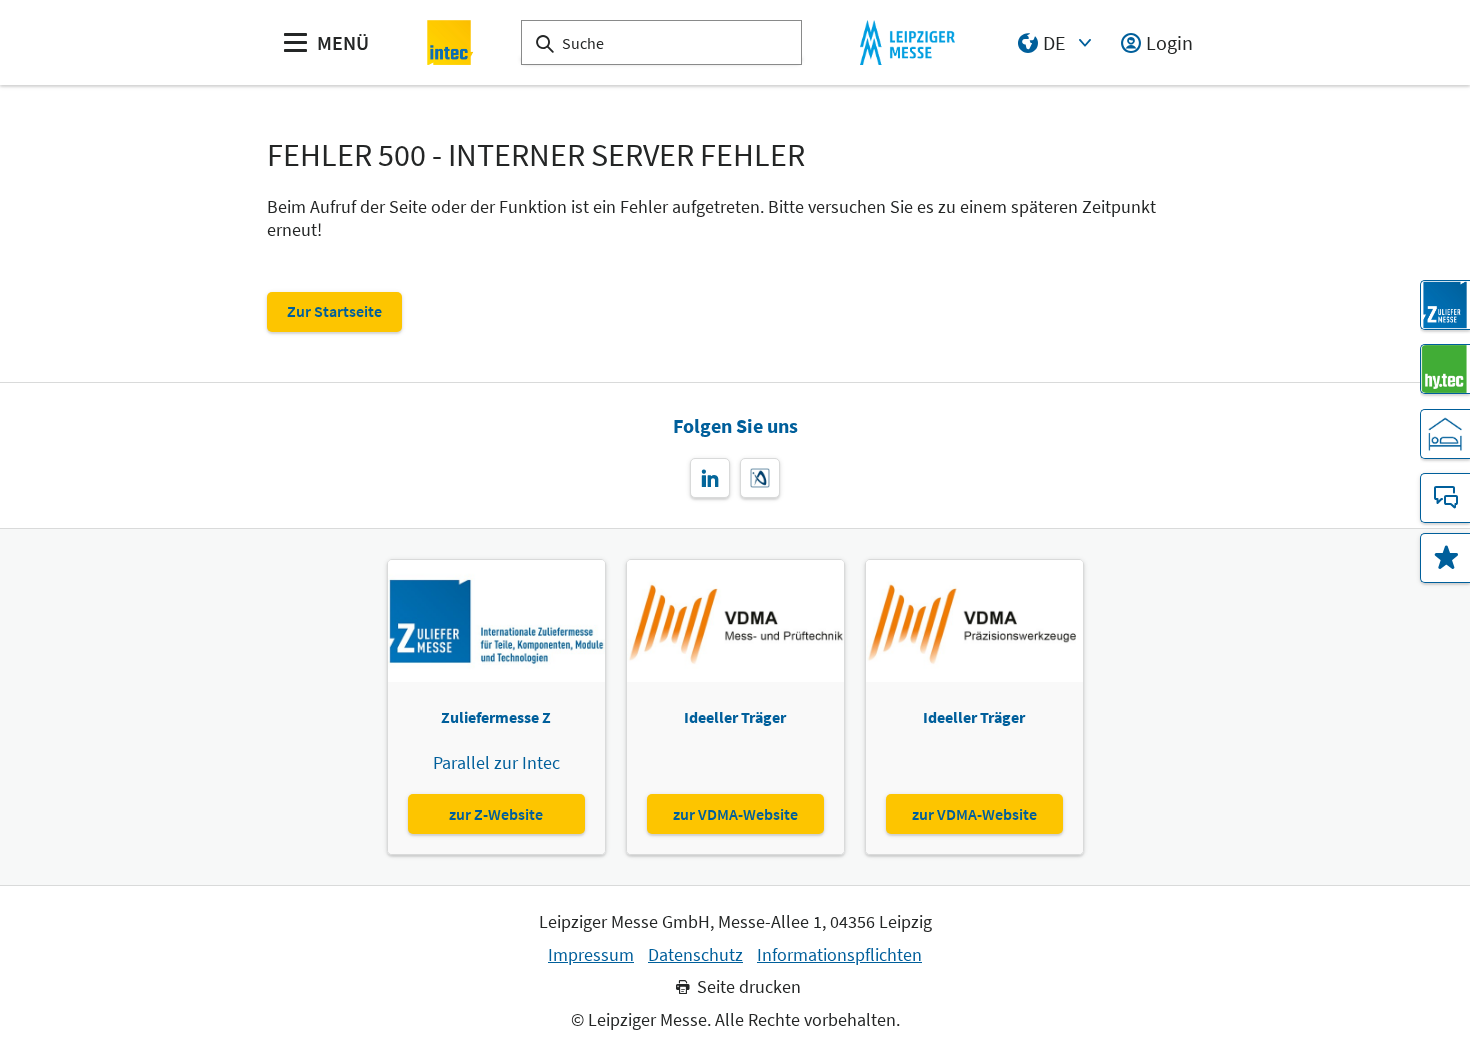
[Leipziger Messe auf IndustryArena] (760, 478)
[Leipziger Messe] (907, 42)
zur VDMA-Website (735, 814)
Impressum (591, 955)
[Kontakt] (1445, 498)
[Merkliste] (1445, 558)
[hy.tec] (1445, 369)
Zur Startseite (334, 311)
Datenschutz (695, 955)
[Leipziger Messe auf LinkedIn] (710, 478)
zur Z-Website (496, 814)
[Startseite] (450, 42)
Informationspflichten (839, 955)
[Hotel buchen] (1445, 434)
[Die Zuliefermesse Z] (1445, 305)
